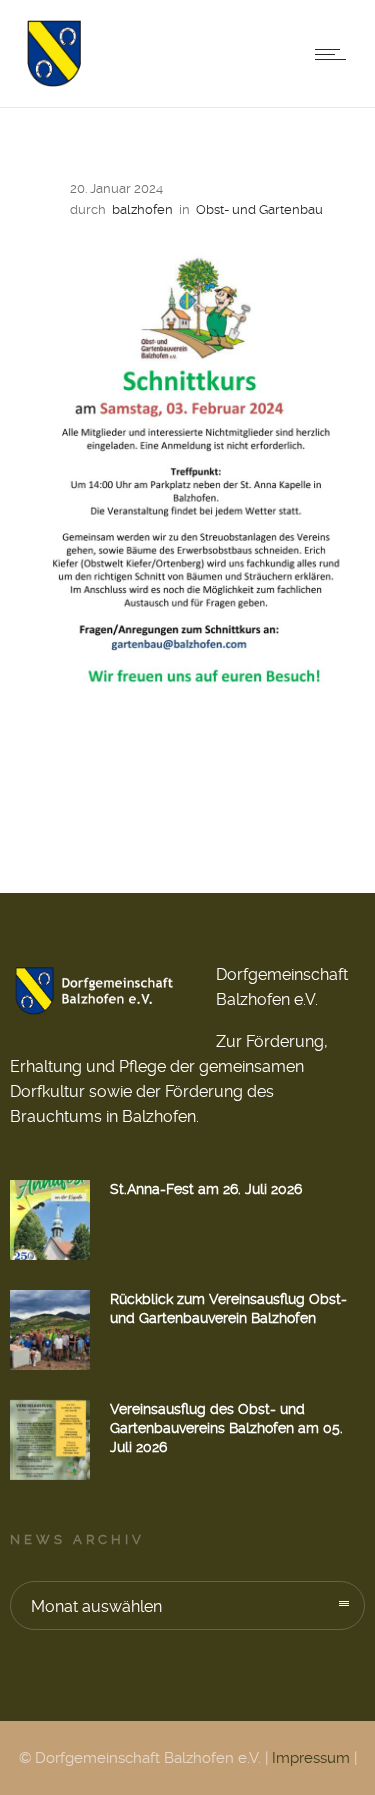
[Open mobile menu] (335, 54)
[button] (36, 1759)
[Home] (53, 81)
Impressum (311, 1758)
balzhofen (142, 209)
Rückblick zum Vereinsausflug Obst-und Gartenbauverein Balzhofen (228, 1308)
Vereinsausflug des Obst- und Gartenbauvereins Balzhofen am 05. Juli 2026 (226, 1428)
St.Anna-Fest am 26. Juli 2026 (206, 1189)
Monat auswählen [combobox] (96, 1606)
